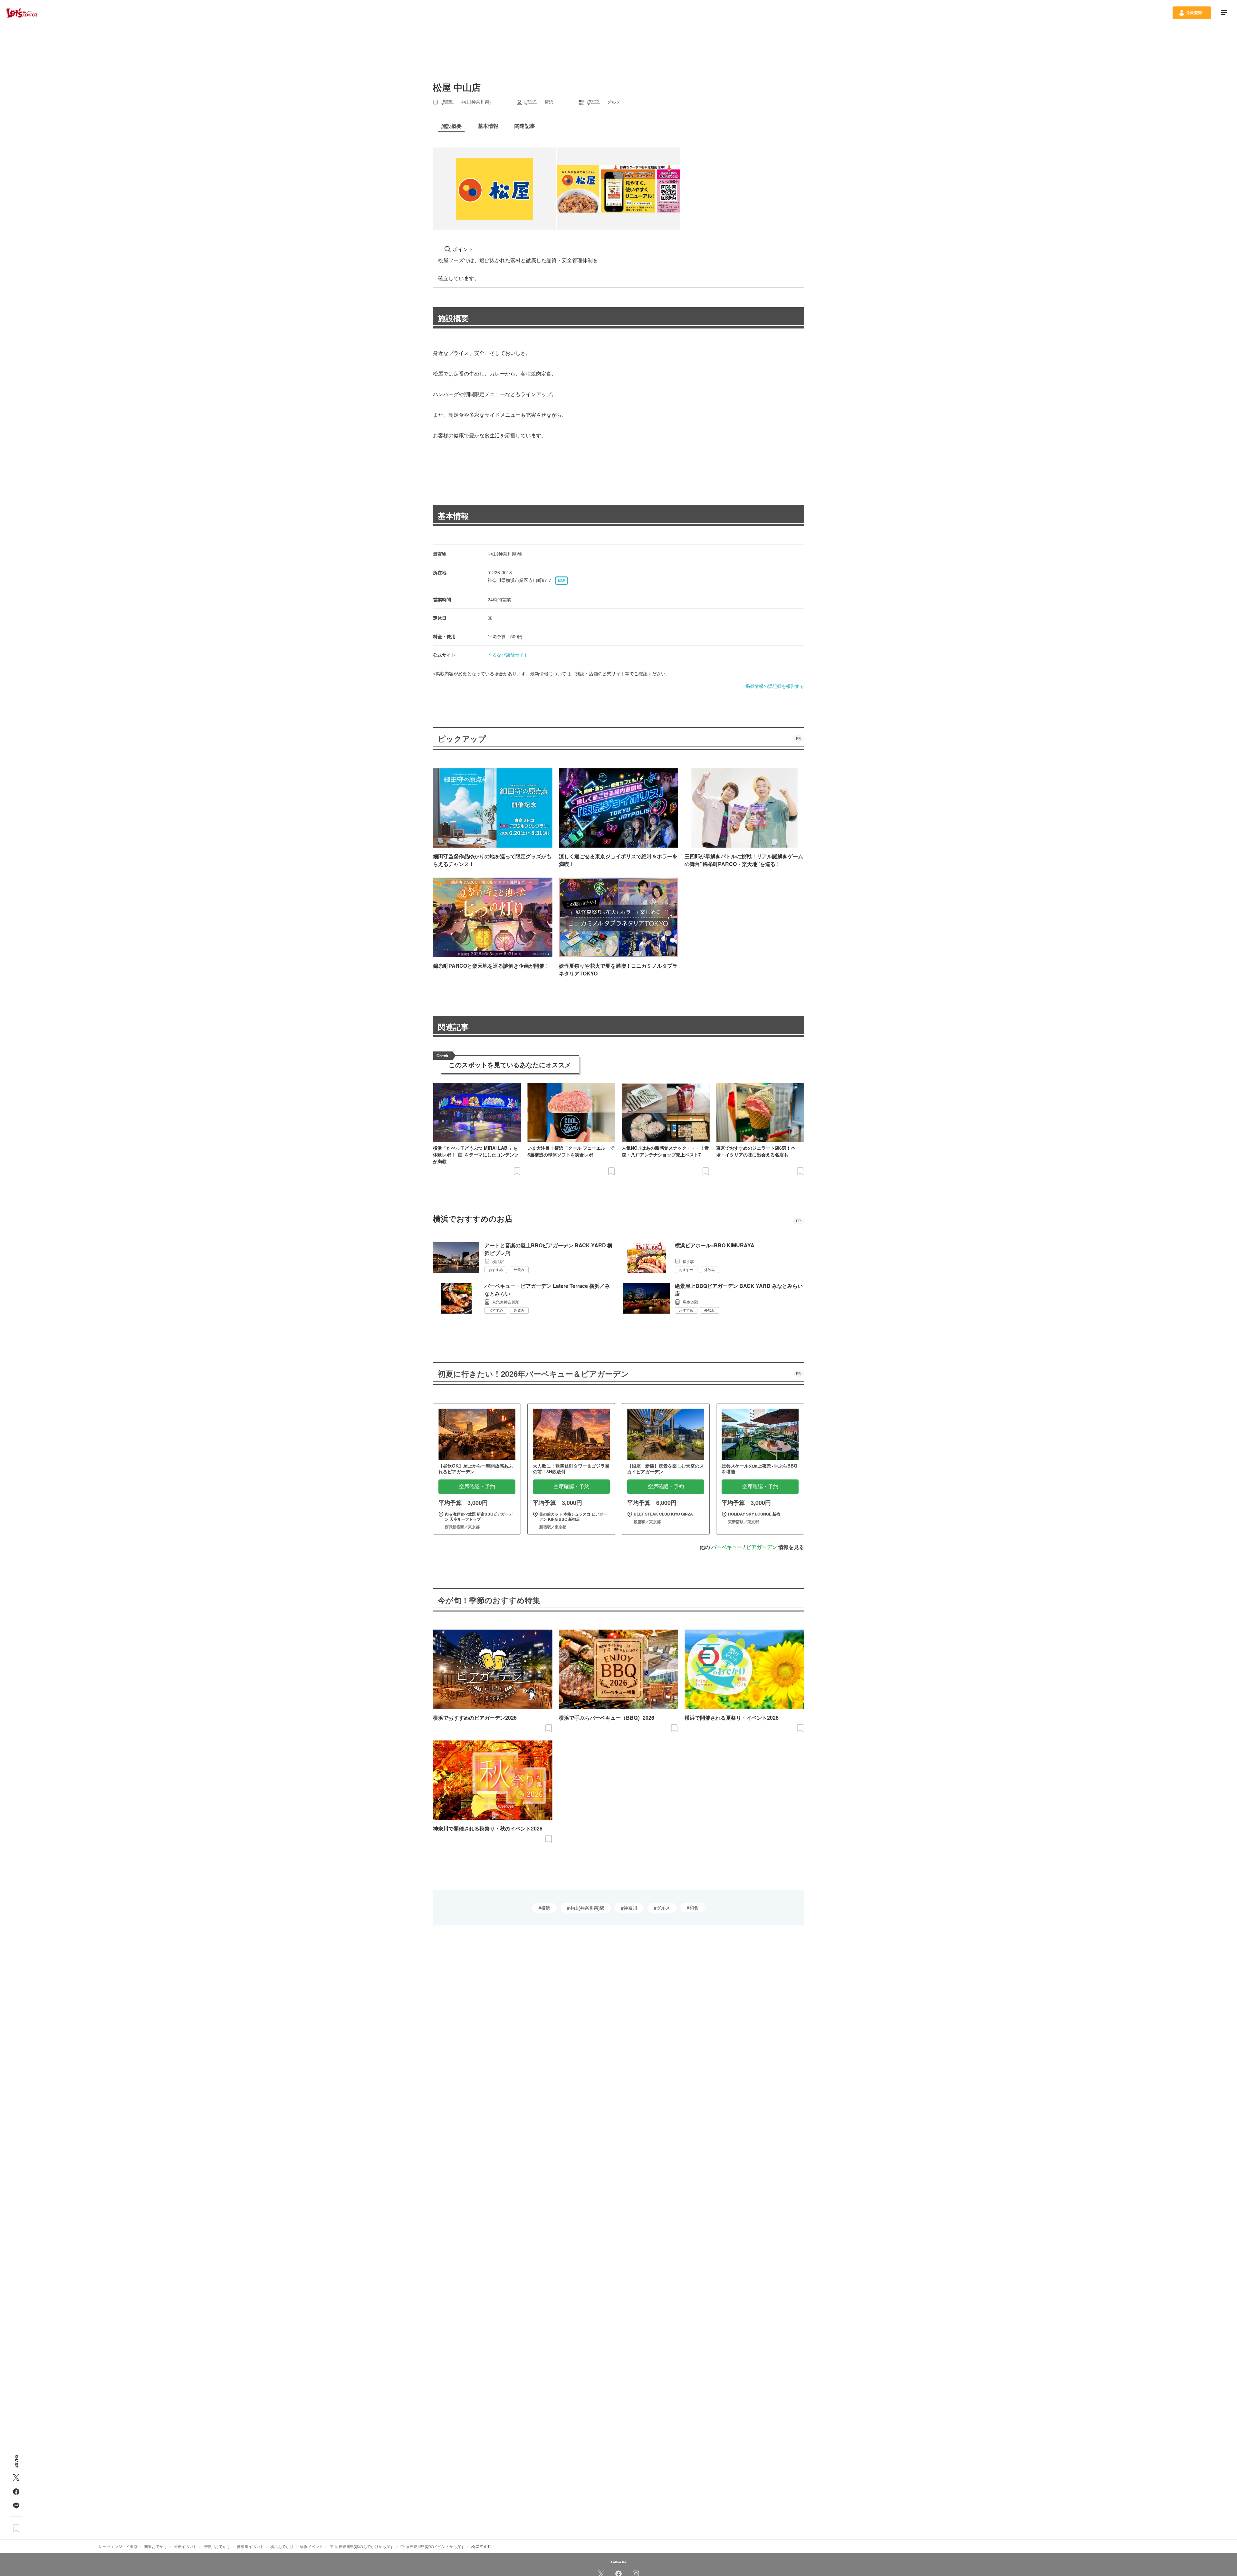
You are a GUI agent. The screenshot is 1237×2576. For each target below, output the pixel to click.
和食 (694, 1907)
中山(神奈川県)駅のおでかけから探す (362, 2546)
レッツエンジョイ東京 (118, 2546)
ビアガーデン (762, 1547)
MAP (561, 581)
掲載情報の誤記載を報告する (775, 686)
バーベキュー (727, 1547)
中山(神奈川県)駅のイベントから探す (433, 2546)
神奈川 (630, 1908)
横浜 (546, 1908)
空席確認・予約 (477, 1486)
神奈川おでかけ (217, 2546)
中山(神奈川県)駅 (587, 1908)
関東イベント (185, 2546)
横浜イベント (312, 2546)
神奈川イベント (250, 2546)
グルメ (663, 1908)
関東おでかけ (156, 2546)
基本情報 (453, 516)
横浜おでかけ (282, 2546)
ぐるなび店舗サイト (508, 655)
